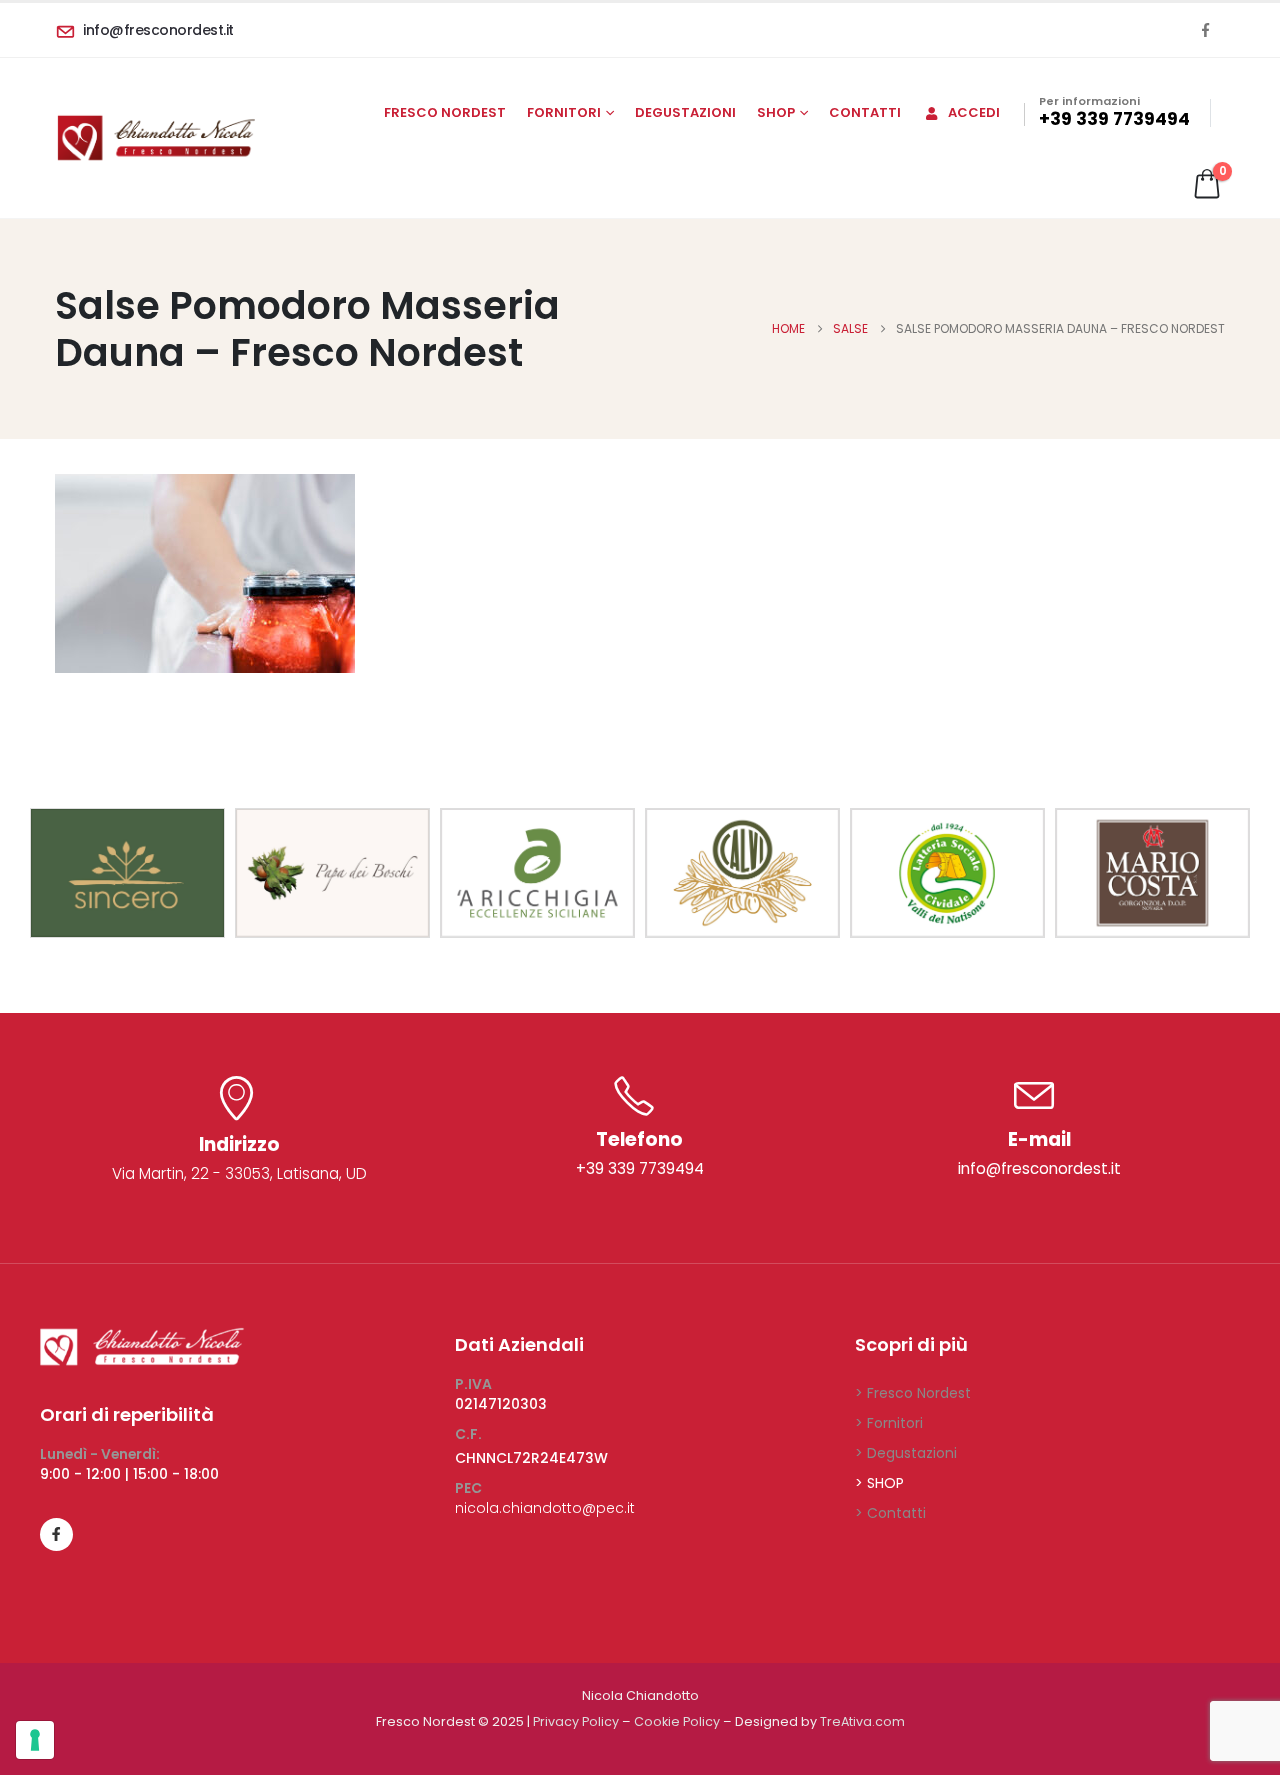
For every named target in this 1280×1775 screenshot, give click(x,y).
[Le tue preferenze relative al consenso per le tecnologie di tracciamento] (35, 1740)
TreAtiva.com (862, 1721)
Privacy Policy (576, 1721)
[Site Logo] (155, 138)
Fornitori (564, 112)
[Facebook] (1205, 30)
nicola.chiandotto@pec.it (545, 1508)
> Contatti (890, 1513)
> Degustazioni (906, 1453)
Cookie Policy (677, 1721)
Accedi (974, 112)
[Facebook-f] (56, 1534)
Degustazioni (685, 112)
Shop (776, 112)
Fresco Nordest (445, 112)
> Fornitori (889, 1423)
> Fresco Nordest (913, 1393)
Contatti (865, 112)
